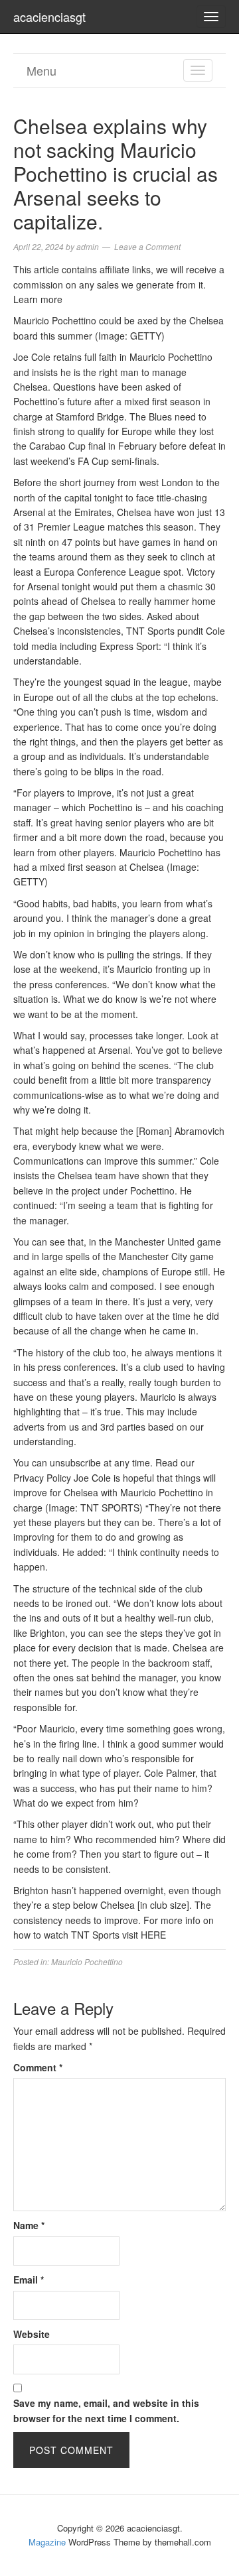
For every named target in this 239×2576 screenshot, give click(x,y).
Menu (41, 70)
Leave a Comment (147, 246)
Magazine (47, 2542)
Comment (38, 2067)
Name (29, 2225)
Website (32, 2334)
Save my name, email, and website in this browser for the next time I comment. (106, 2410)
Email (29, 2280)
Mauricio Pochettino (87, 1962)
